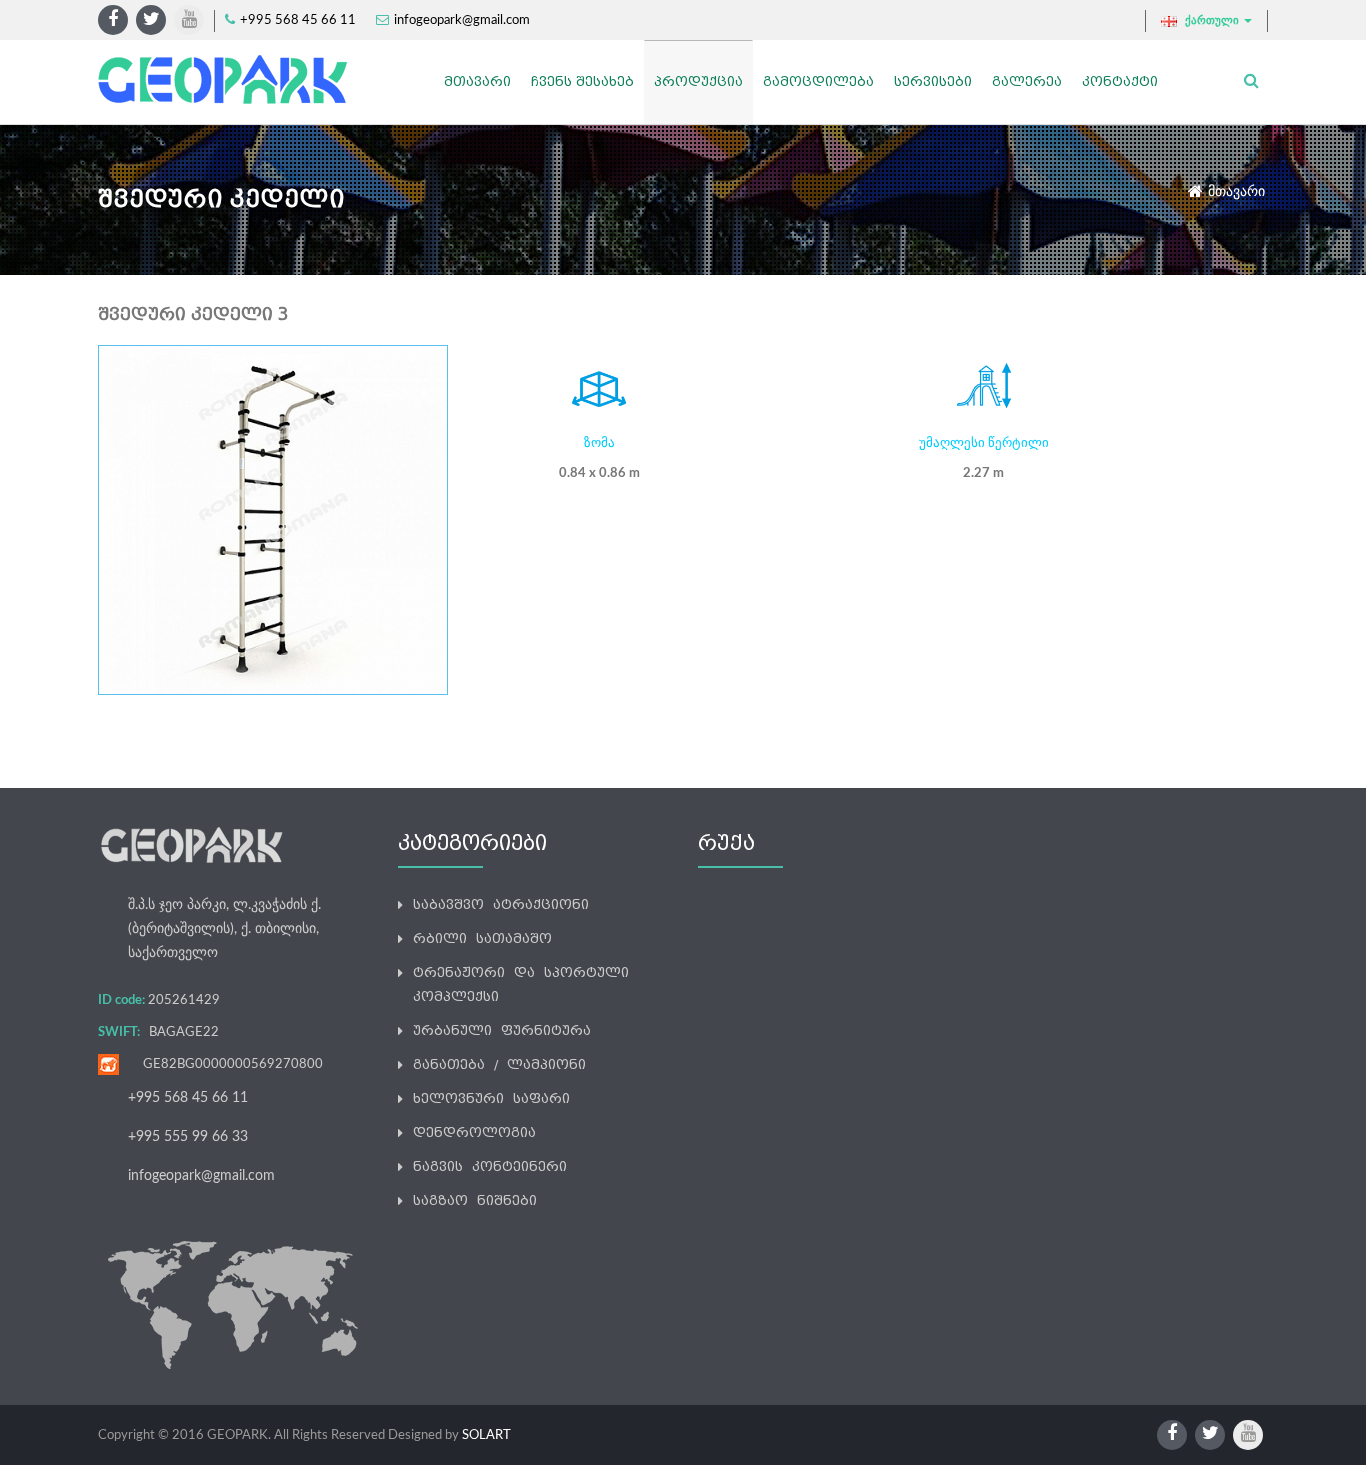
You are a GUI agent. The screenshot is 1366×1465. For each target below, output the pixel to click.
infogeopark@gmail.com (462, 20)
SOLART (486, 1435)
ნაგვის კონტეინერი (490, 1166)
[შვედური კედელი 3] (273, 519)
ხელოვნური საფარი (491, 1098)
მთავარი (1236, 192)
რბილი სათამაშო (482, 938)
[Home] (225, 79)
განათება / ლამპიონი (499, 1064)
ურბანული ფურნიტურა (502, 1030)
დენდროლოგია (474, 1132)
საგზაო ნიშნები (475, 1200)
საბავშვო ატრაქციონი (501, 904)
